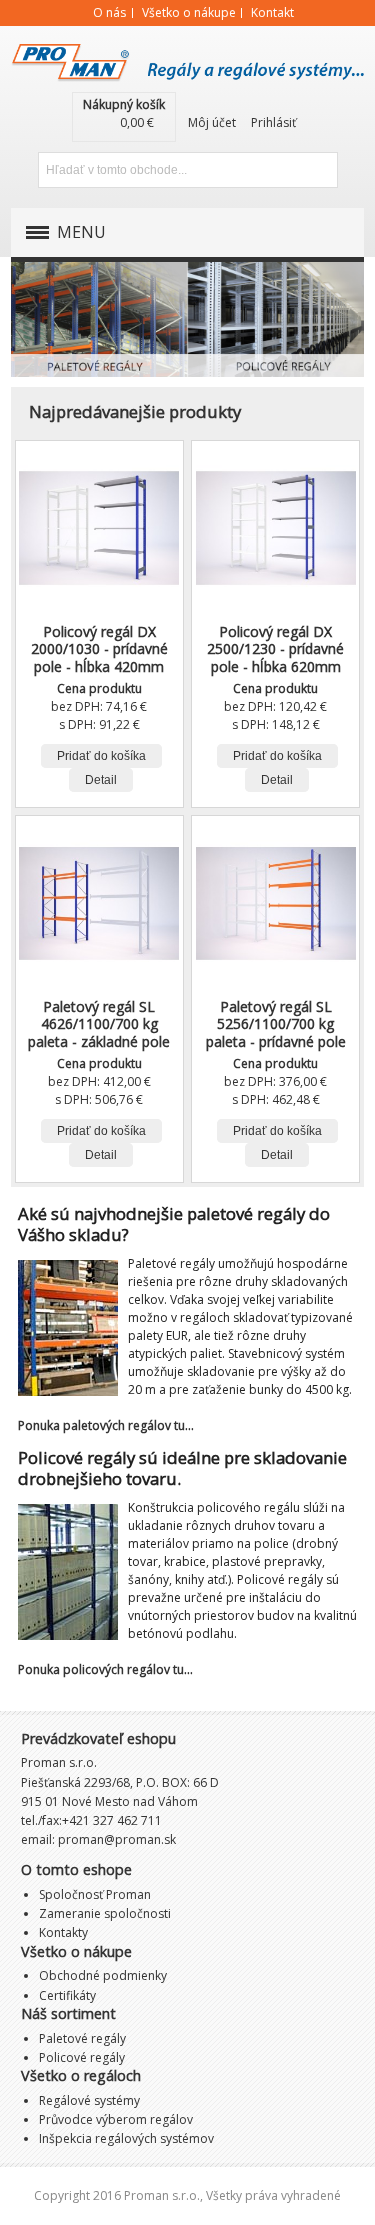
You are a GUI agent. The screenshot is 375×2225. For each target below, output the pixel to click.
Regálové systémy (89, 2100)
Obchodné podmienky (103, 1975)
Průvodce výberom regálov (116, 2119)
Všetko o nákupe (189, 12)
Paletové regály (99, 317)
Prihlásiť (273, 122)
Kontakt (272, 12)
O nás (109, 12)
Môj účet (212, 122)
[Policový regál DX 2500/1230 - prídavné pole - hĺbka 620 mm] (276, 528)
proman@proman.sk (117, 1839)
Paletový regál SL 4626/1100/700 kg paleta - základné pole (99, 1023)
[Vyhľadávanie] (320, 170)
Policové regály (276, 317)
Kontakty (63, 1932)
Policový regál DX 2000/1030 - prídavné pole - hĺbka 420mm (99, 648)
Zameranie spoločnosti (105, 1913)
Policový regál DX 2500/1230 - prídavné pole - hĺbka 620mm (275, 648)
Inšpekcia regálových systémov (126, 2138)
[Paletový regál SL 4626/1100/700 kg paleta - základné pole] (99, 903)
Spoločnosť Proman (95, 1894)
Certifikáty (67, 1995)
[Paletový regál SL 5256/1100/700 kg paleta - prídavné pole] (276, 903)
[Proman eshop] (187, 57)
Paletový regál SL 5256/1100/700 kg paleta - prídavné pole (276, 1023)
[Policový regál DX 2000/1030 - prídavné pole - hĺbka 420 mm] (99, 528)
